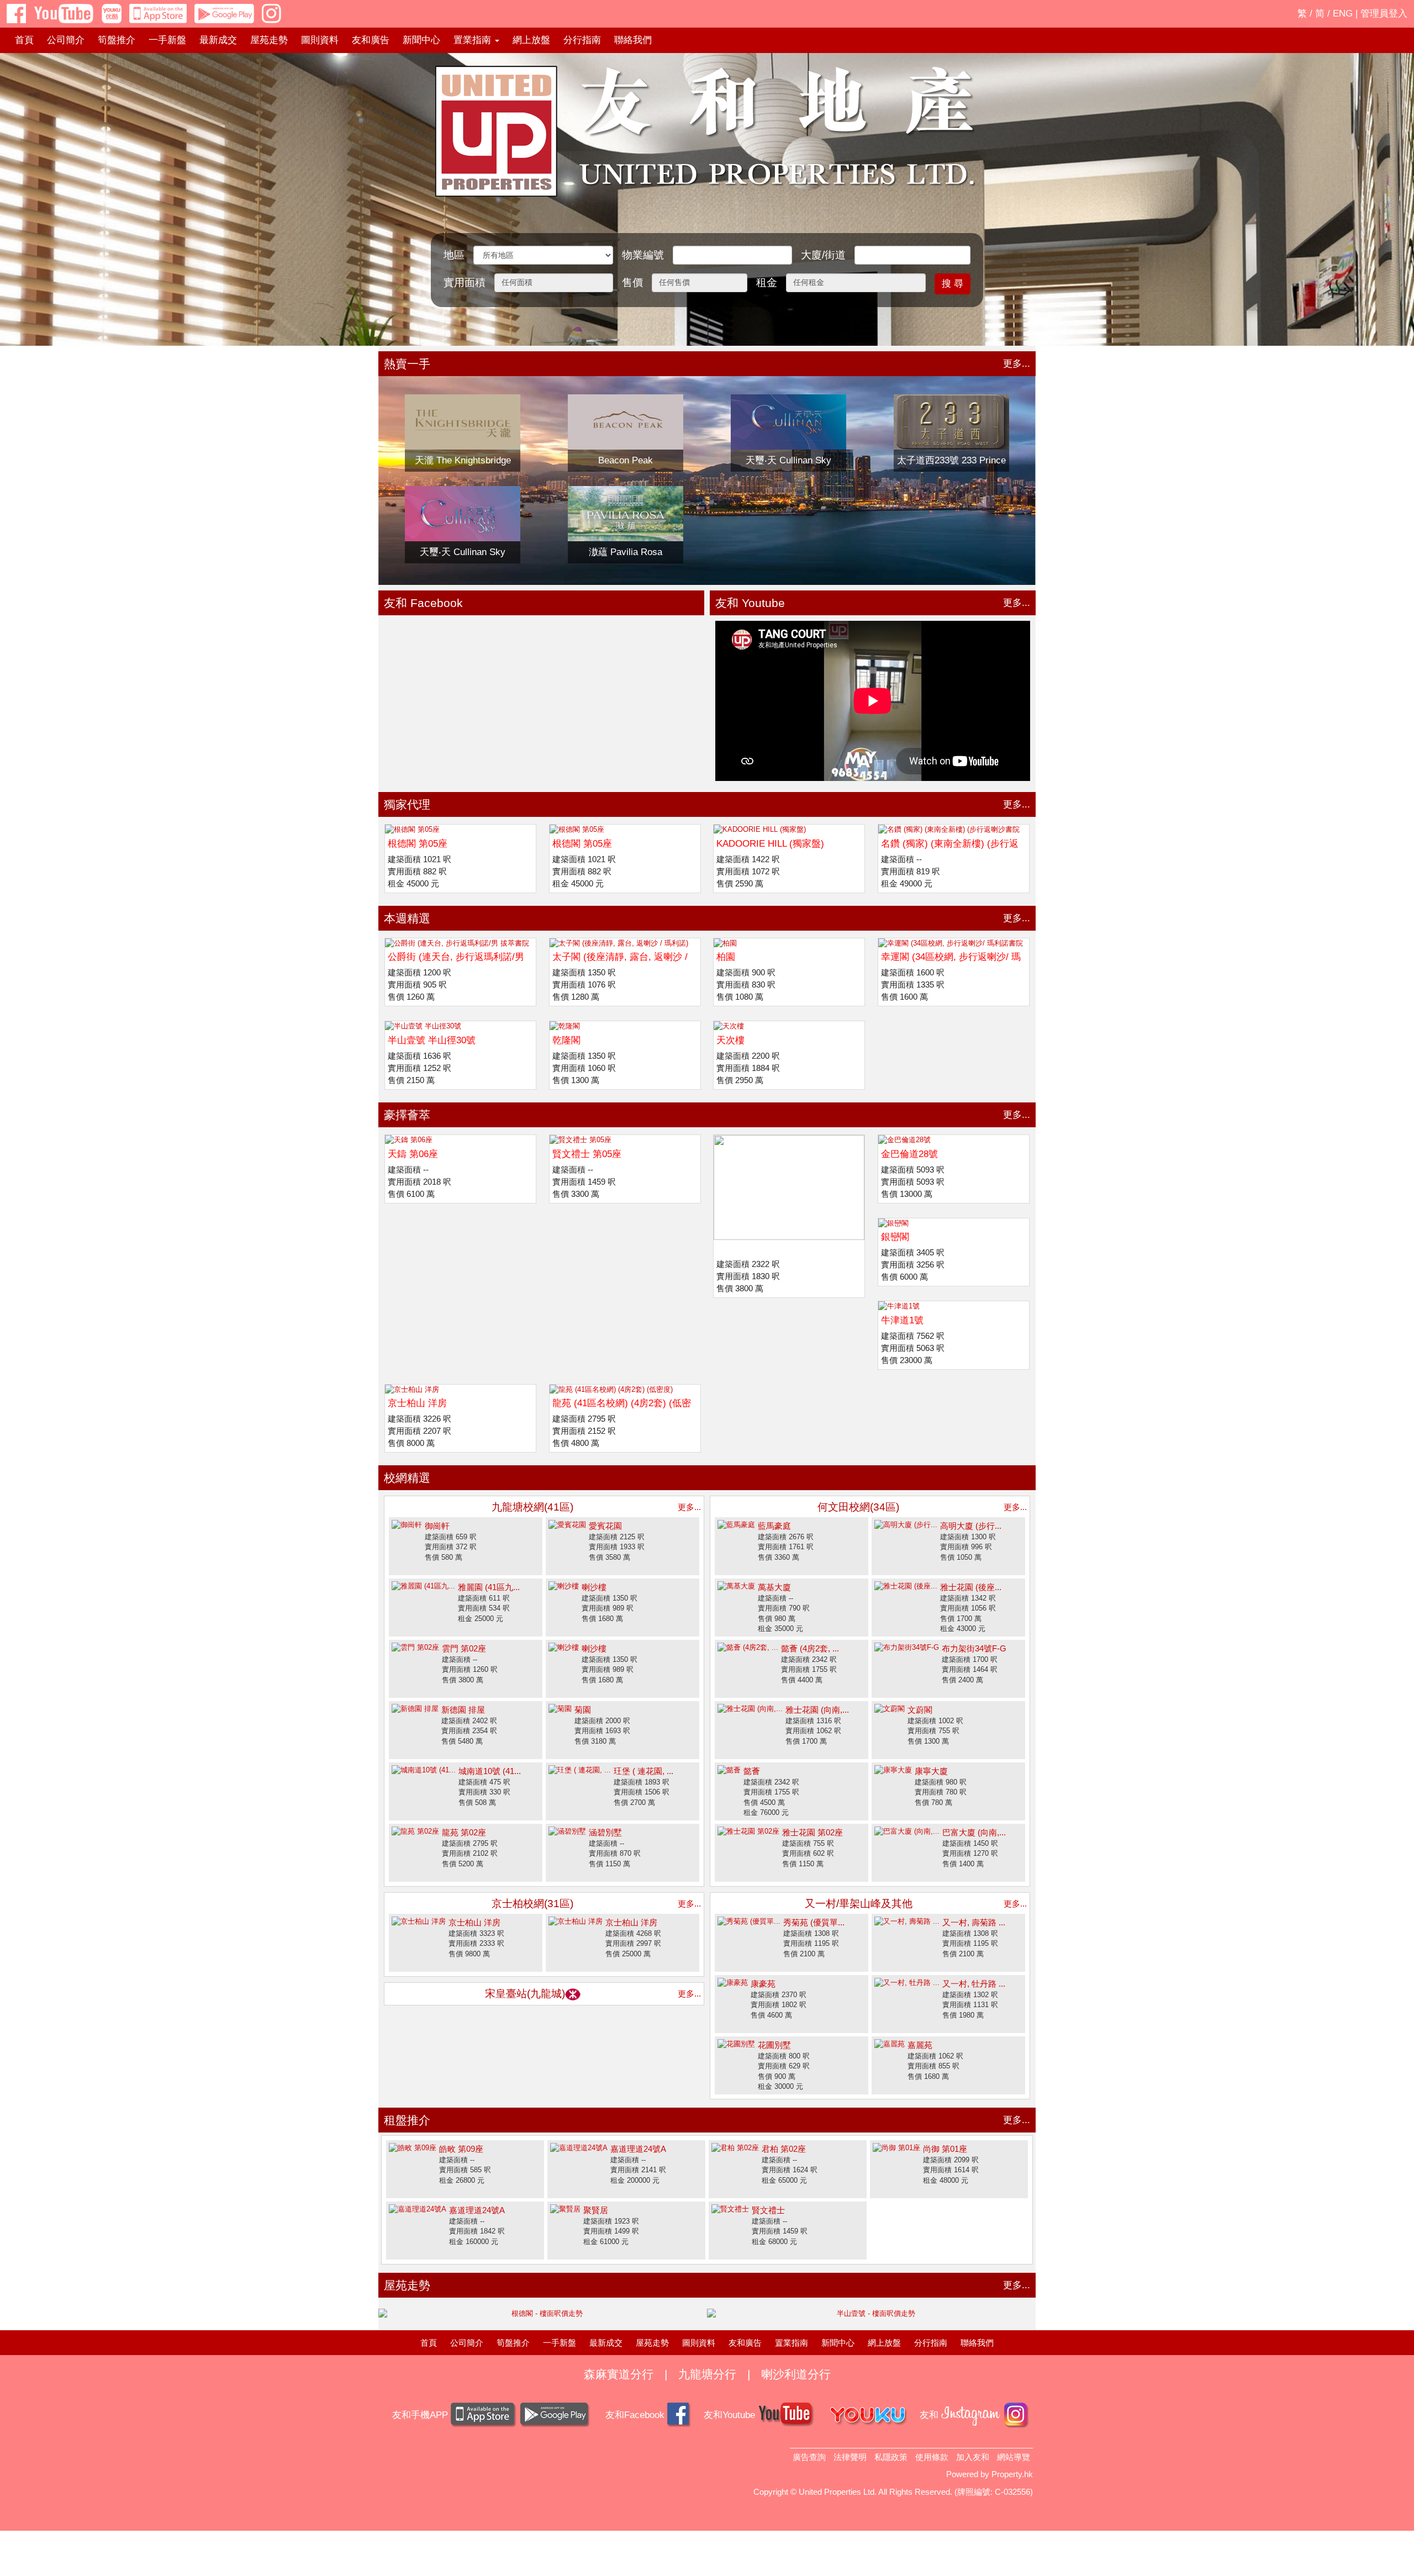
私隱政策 (891, 2457)
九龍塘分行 (707, 2374)
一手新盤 (167, 40)
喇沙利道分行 (796, 2374)
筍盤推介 (117, 40)
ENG (1343, 14)
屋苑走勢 (269, 40)
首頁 (24, 40)
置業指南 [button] (474, 40)
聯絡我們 (633, 40)
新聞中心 (421, 40)
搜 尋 (953, 284)
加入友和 (973, 2457)
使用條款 (932, 2457)
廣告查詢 (809, 2457)
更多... (1017, 364)
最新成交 (218, 40)
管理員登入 (1384, 14)
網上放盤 (531, 40)
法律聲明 (850, 2457)
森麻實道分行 (619, 2374)
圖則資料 (320, 40)
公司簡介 (66, 40)
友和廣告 (371, 40)
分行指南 (582, 40)
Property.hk (1012, 2474)
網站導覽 (1014, 2457)
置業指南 (792, 2343)
